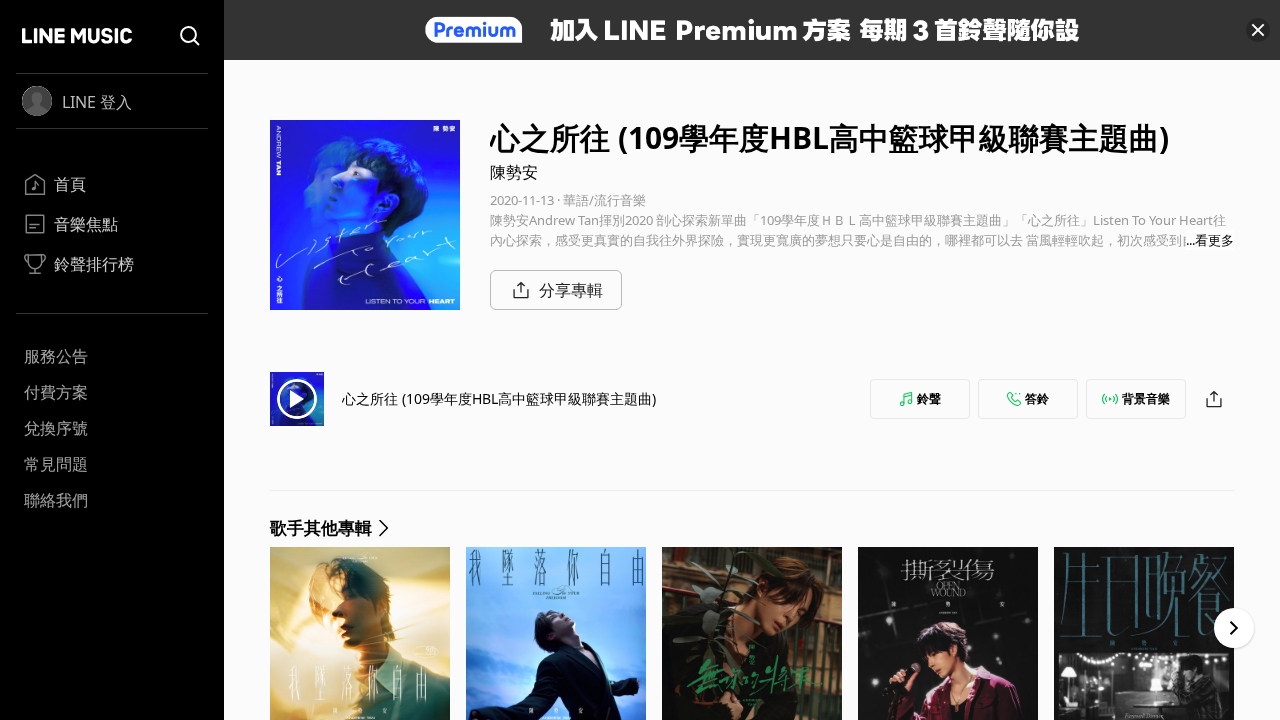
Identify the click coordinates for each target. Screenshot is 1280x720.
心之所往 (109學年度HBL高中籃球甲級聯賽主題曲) (499, 398)
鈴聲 (929, 398)
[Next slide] (1234, 628)
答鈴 (1037, 398)
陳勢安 (514, 172)
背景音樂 (1146, 398)
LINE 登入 (97, 102)
